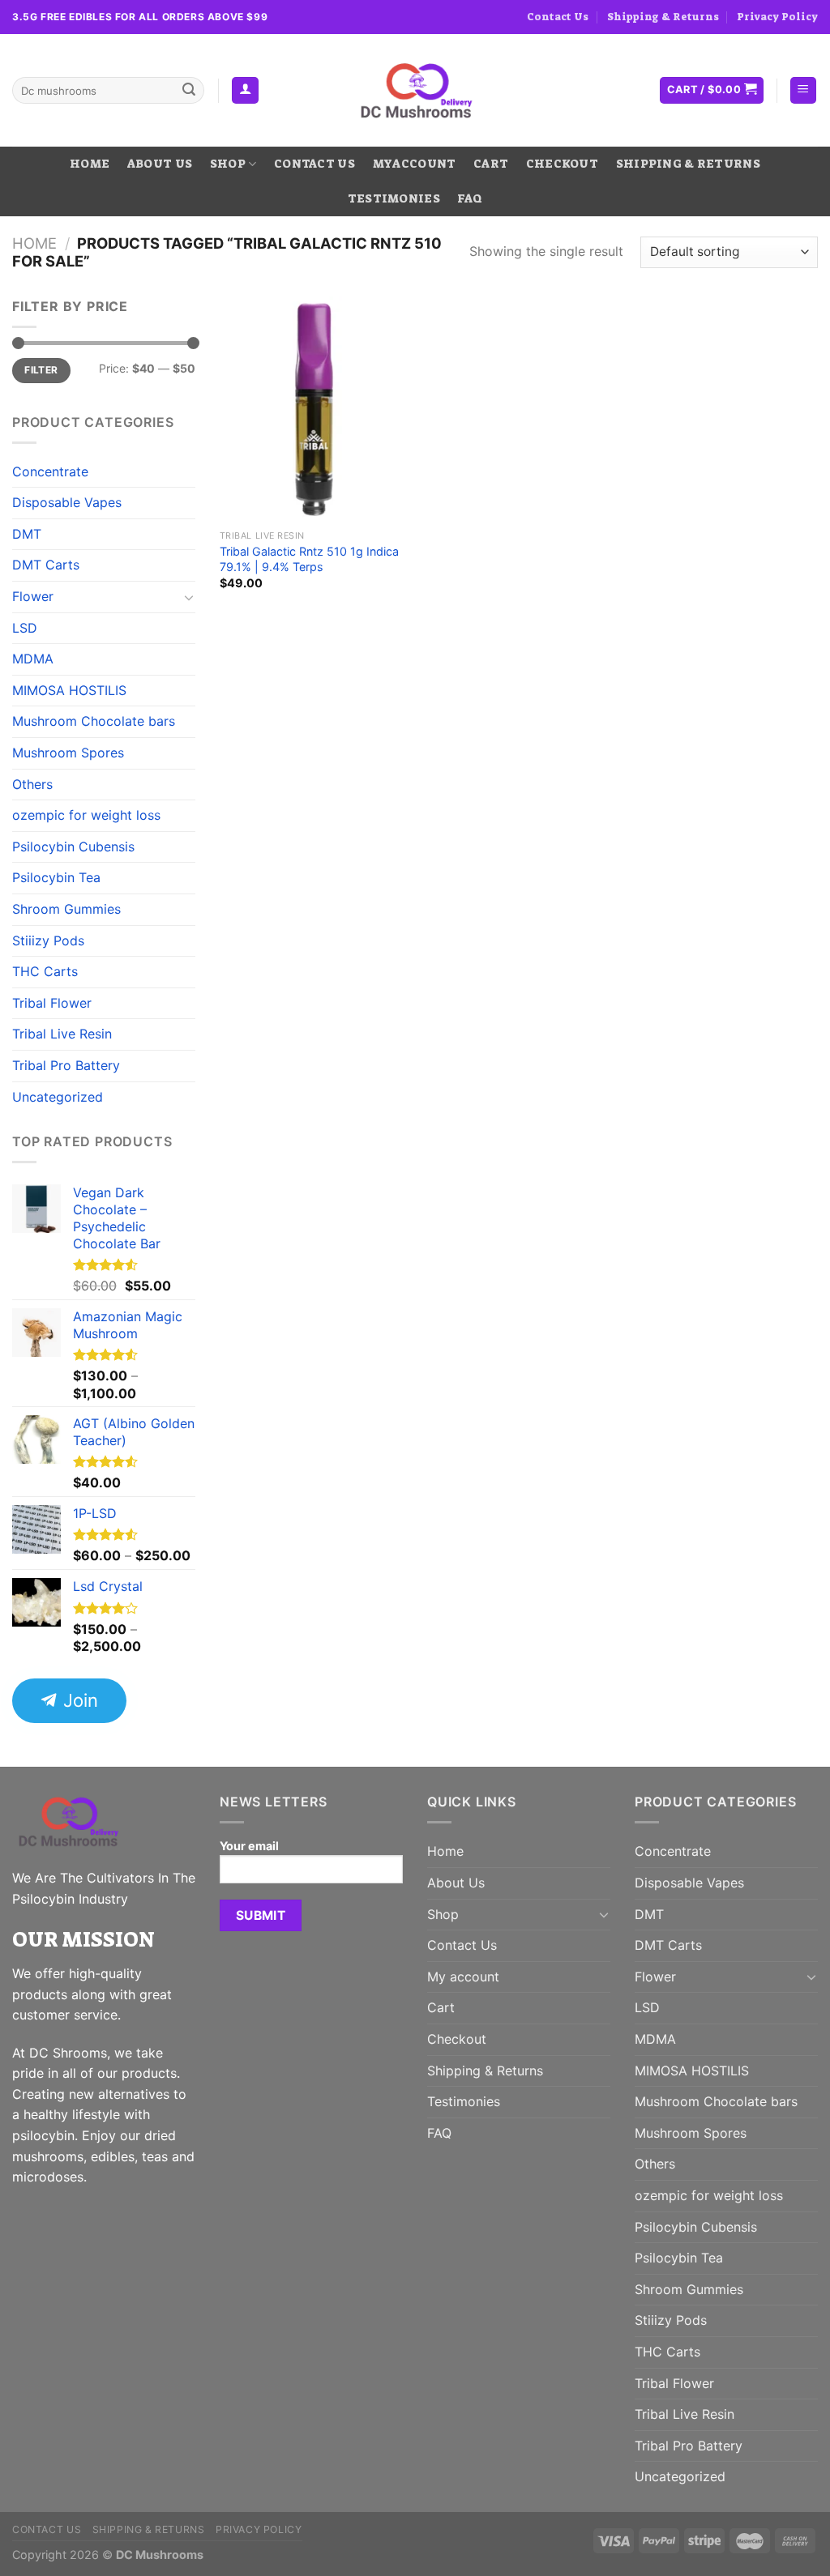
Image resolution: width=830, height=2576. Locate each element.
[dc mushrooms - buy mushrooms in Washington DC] (415, 91)
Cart (491, 164)
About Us (160, 164)
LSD (25, 628)
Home (90, 164)
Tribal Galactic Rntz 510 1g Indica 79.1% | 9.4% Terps (309, 559)
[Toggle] (189, 597)
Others (32, 784)
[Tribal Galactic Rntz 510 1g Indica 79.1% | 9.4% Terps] (314, 409)
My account (415, 164)
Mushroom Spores (68, 753)
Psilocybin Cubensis (73, 847)
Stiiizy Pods (48, 940)
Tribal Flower (52, 1003)
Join (78, 1700)
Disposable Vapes (67, 502)
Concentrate (50, 471)
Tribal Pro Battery (66, 1065)
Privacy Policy (777, 17)
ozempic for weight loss (86, 815)
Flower (33, 596)
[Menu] (804, 90)
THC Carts (45, 971)
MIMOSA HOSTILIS (69, 690)
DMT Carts (46, 565)
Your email (249, 1846)
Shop (228, 164)
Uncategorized (58, 1097)
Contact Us (558, 17)
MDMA (33, 659)
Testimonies (394, 199)
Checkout (562, 164)
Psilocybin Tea (56, 877)
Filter (41, 370)
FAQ (470, 199)
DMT (27, 534)
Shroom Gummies (66, 909)
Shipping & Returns (663, 17)
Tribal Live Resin (62, 1034)
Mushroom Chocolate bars (94, 721)
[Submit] (189, 91)
